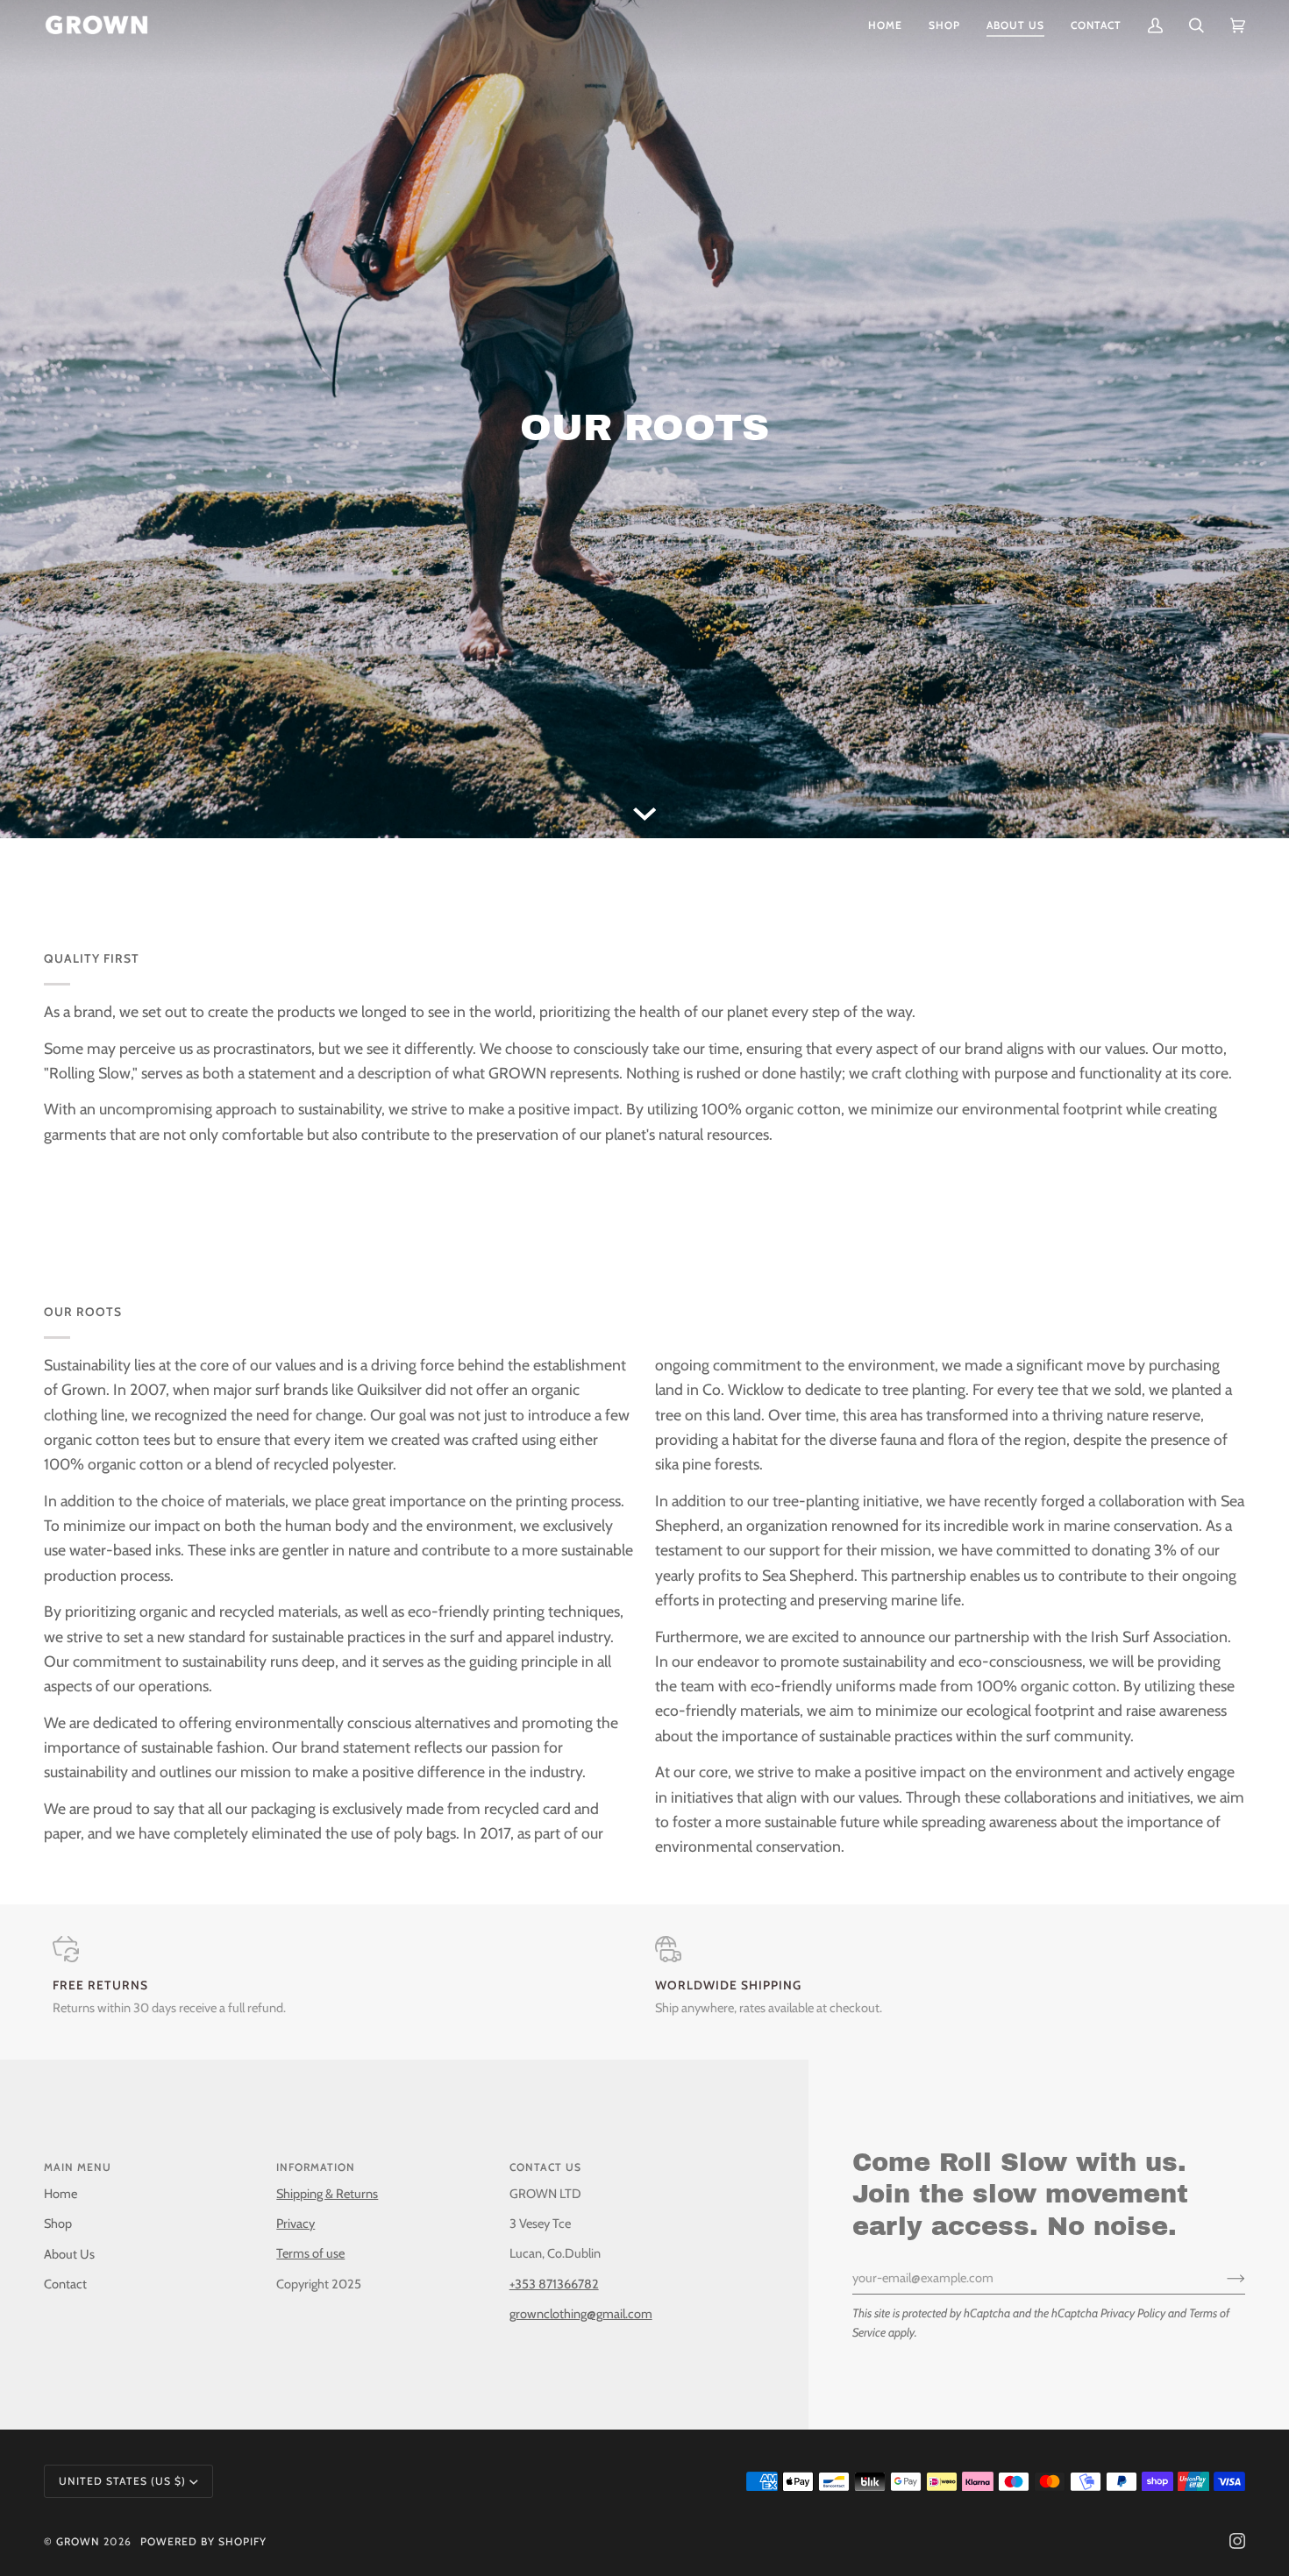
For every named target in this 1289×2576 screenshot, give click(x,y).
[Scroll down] (644, 812)
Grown (78, 2541)
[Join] (1222, 2278)
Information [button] (316, 2167)
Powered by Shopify (203, 2541)
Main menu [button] (78, 2167)
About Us (69, 2254)
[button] (944, 25)
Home (61, 2194)
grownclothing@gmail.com (581, 2314)
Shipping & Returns (327, 2194)
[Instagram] (1237, 2541)
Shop (58, 2224)
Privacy (296, 2224)
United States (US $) (122, 2481)
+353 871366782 (554, 2284)
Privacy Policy (1133, 2313)
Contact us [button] (545, 2167)
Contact (65, 2284)
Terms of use (310, 2253)
